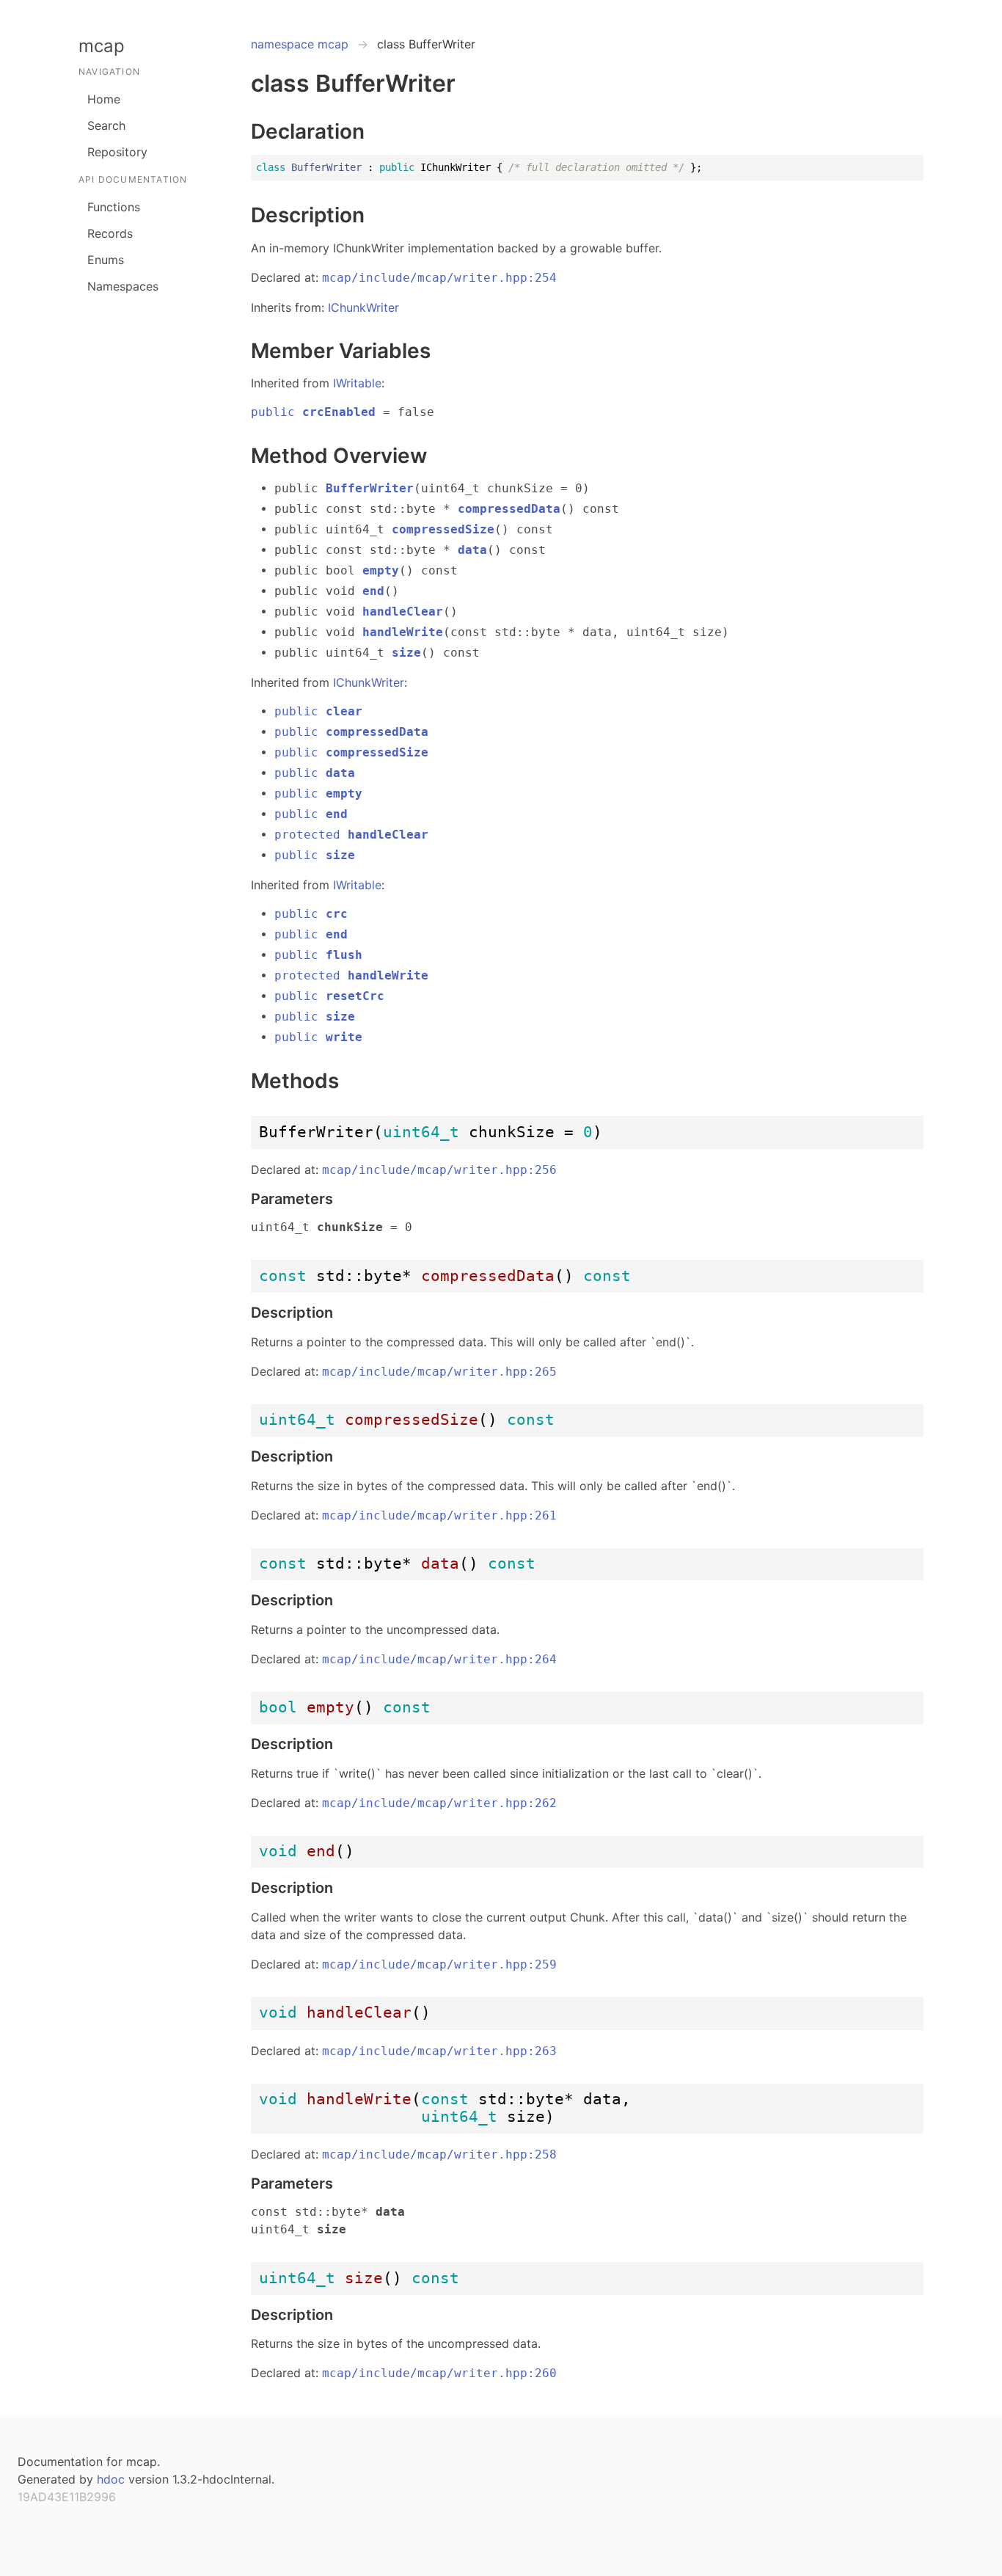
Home (104, 99)
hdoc (111, 2479)
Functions (114, 207)
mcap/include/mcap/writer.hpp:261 (439, 1515)
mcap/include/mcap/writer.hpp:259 (439, 1964)
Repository (117, 152)
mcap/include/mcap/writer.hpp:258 (439, 2154)
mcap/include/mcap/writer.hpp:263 (439, 2051)
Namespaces (123, 286)
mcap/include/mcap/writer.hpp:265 (439, 1372)
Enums (106, 260)
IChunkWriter (363, 307)
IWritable (357, 383)
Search (106, 125)
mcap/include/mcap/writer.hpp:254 (439, 278)
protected (351, 835)
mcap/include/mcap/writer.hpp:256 (439, 1170)
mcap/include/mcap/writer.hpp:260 (439, 2373)
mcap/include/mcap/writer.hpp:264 (439, 1659)
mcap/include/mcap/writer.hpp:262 (439, 1803)
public (313, 412)
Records (110, 233)
